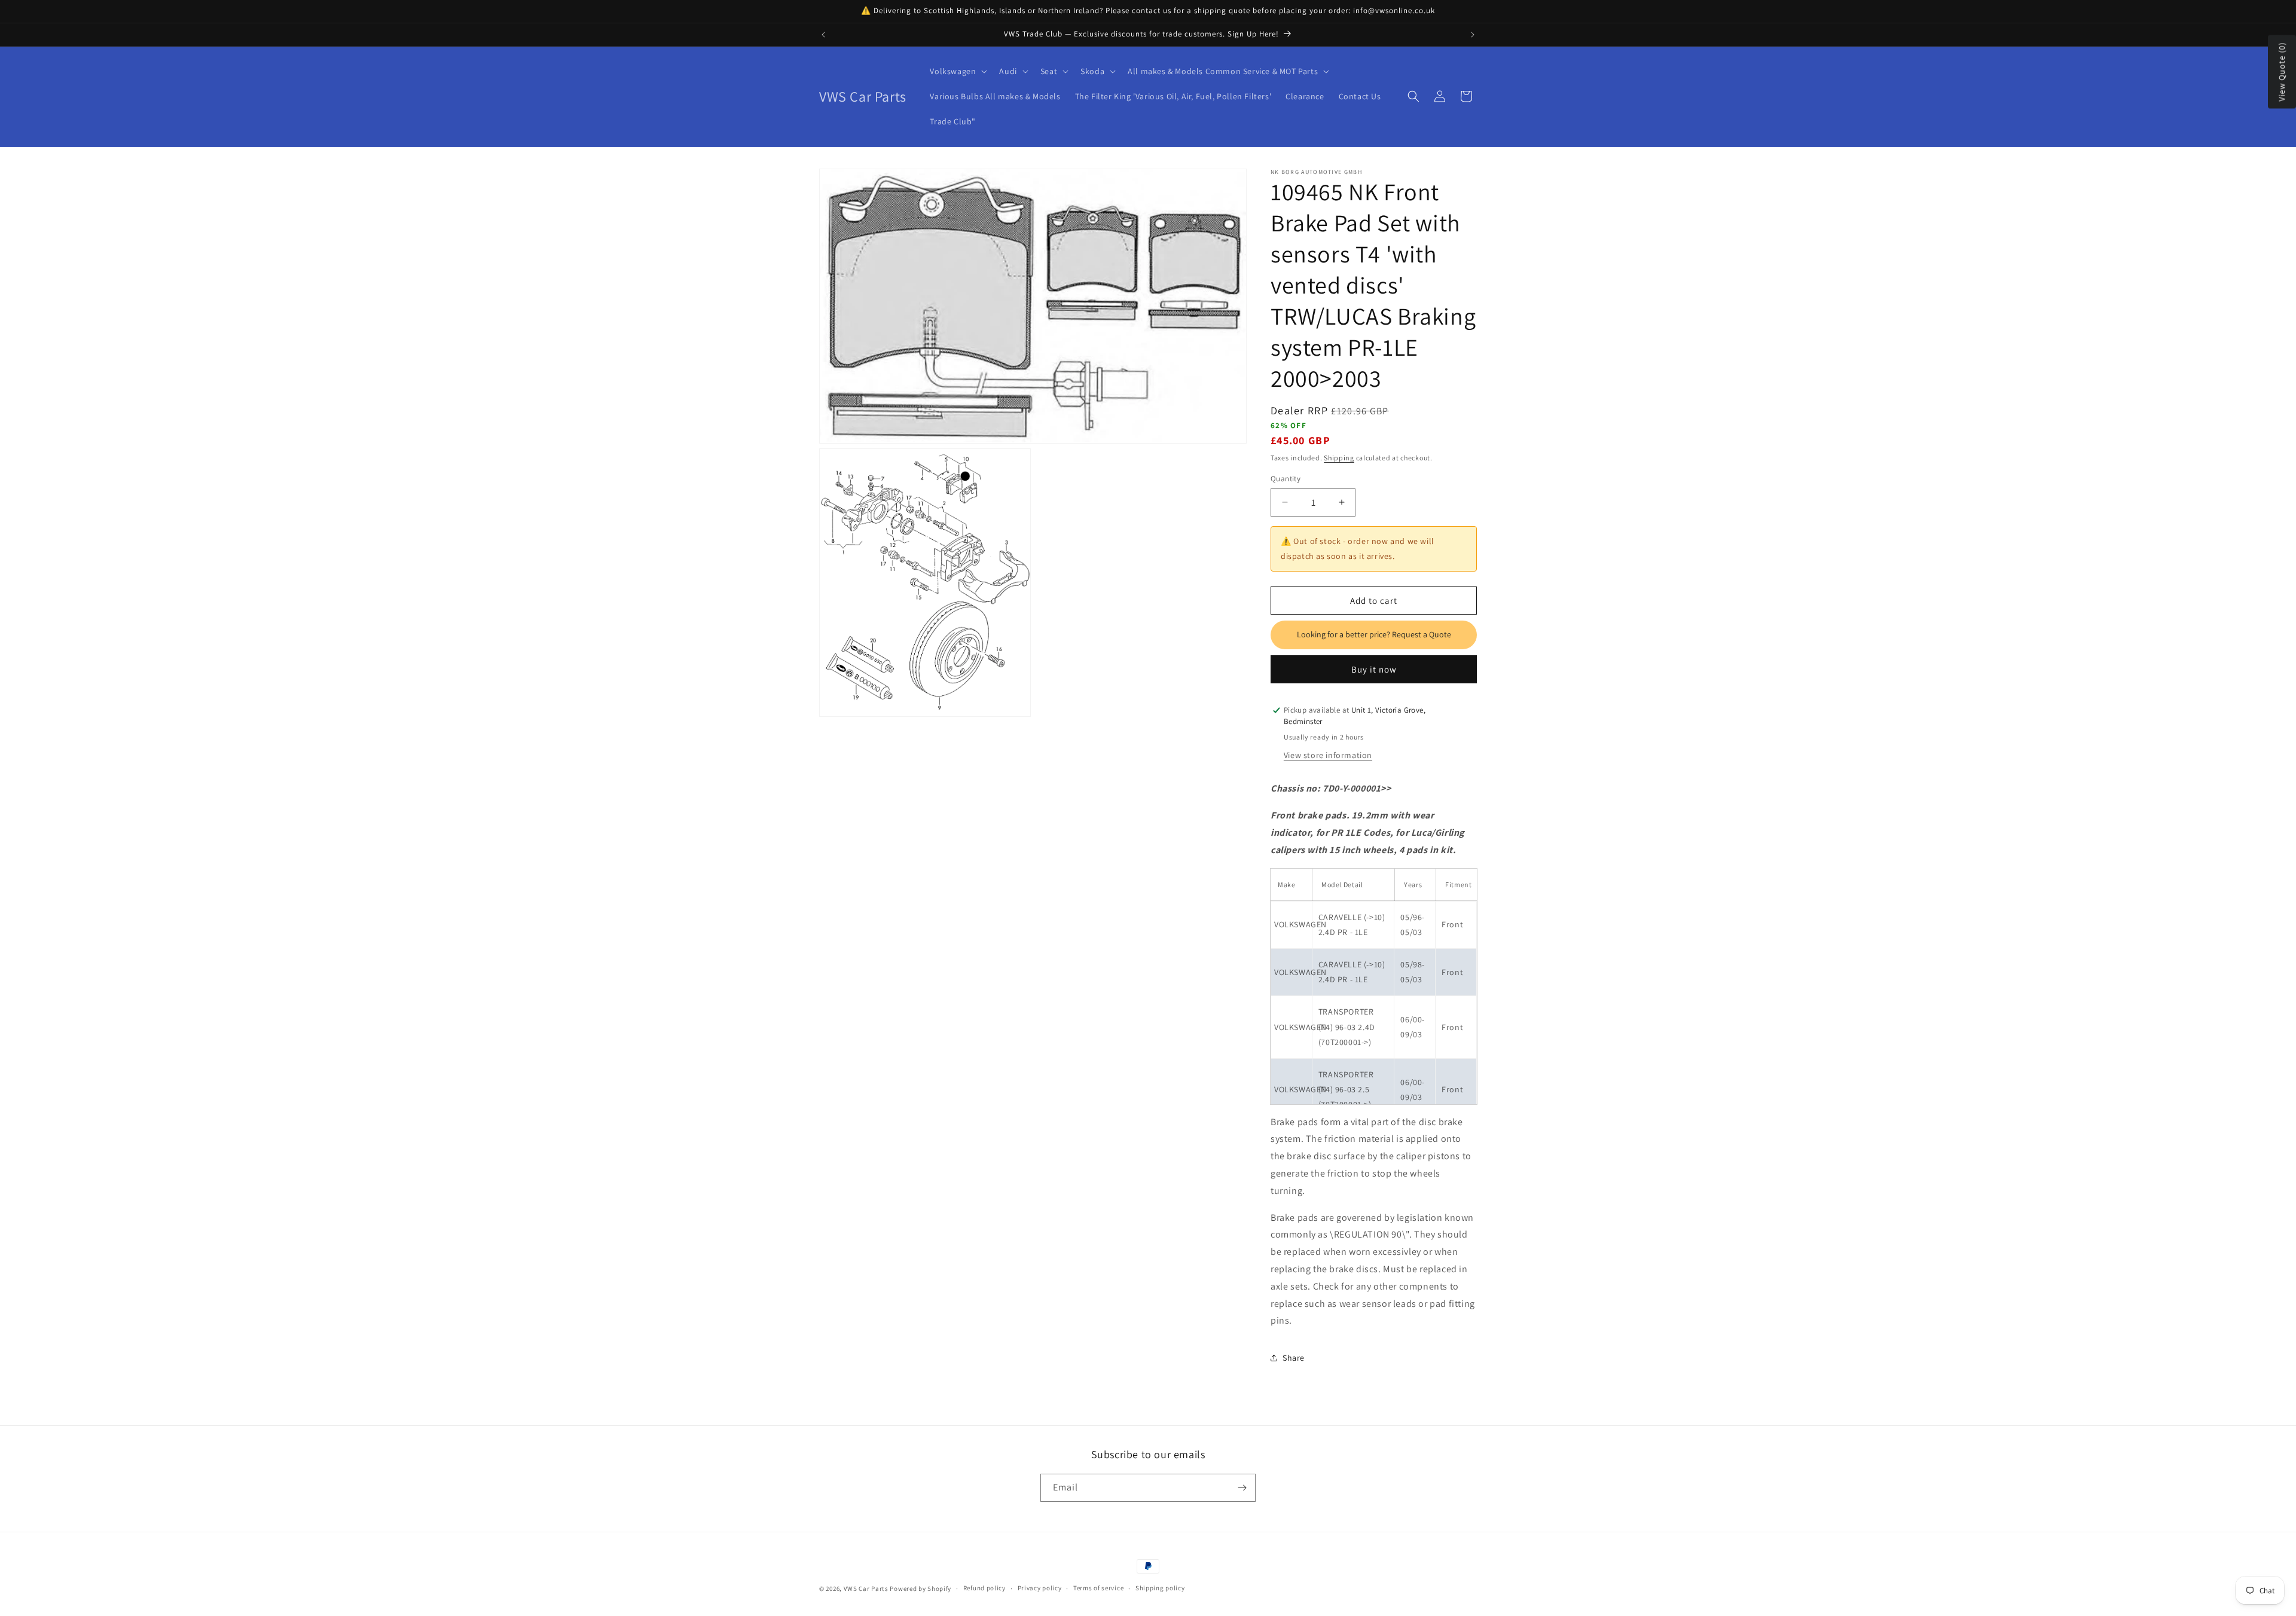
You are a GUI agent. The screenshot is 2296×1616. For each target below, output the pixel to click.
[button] (957, 71)
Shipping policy (1160, 1588)
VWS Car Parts (866, 1588)
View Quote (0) (2282, 72)
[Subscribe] (1242, 1488)
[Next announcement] (1473, 35)
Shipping (1339, 458)
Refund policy (984, 1588)
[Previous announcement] (823, 35)
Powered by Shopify (920, 1588)
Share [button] (1294, 1358)
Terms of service (1098, 1588)
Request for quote (1374, 635)
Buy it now (1374, 669)
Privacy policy (1040, 1588)
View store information (1328, 755)
